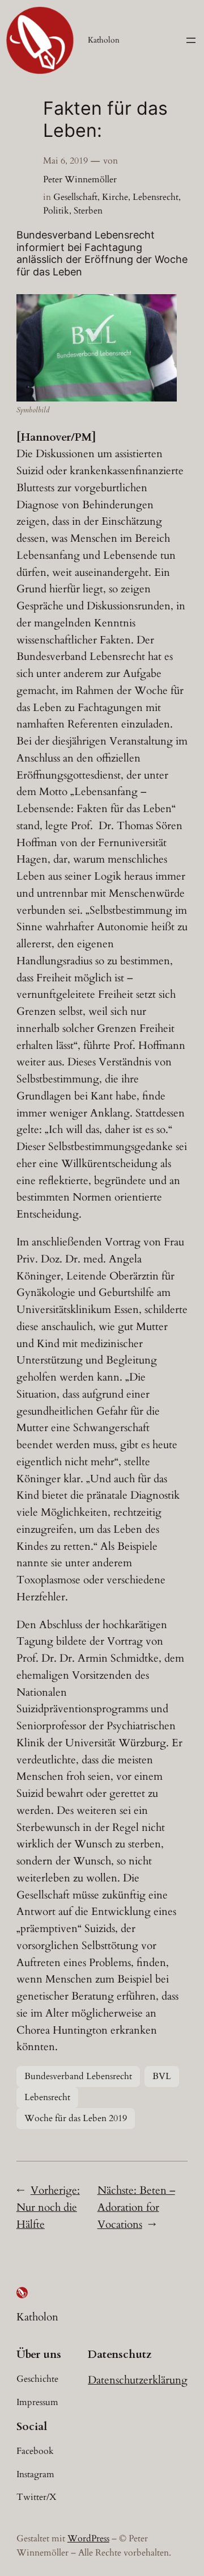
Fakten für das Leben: (105, 120)
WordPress (88, 2539)
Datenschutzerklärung (138, 2380)
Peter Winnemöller (80, 179)
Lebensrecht (156, 197)
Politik (56, 211)
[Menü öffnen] (191, 40)
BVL (162, 2076)
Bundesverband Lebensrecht (78, 2076)
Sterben (88, 211)
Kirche (115, 197)
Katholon (104, 40)
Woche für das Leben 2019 (76, 2118)
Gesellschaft (75, 197)
